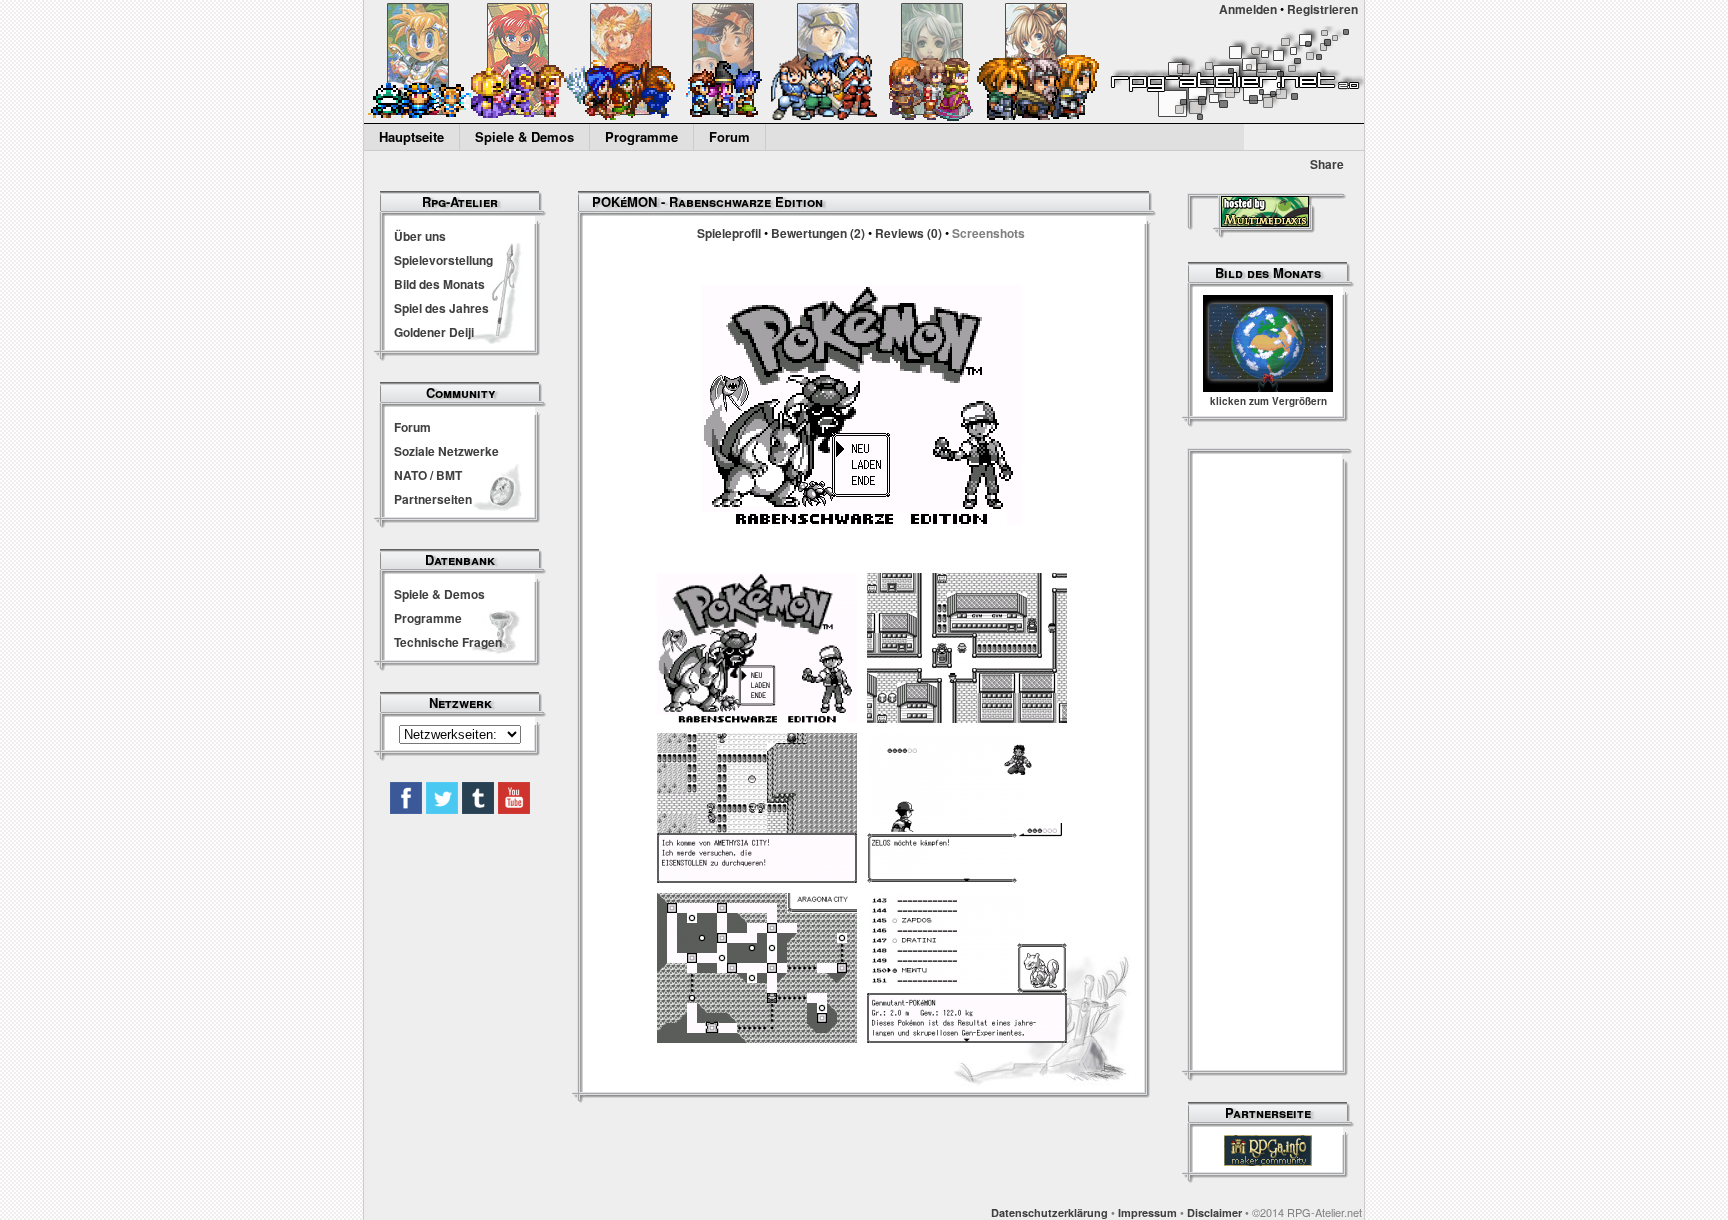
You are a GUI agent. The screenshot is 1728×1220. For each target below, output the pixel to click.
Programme (641, 136)
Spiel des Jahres (441, 308)
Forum (729, 136)
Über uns (420, 236)
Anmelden (1248, 9)
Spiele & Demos (524, 136)
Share (1327, 164)
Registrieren (1322, 9)
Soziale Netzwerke (446, 451)
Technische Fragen (448, 642)
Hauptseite (411, 136)
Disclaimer (1214, 1212)
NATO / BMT (428, 475)
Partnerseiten (433, 499)
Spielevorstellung (443, 260)
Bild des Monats (439, 284)
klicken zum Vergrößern (1268, 401)
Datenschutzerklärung (1049, 1212)
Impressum (1147, 1212)
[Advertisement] (1268, 764)
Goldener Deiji (434, 332)
